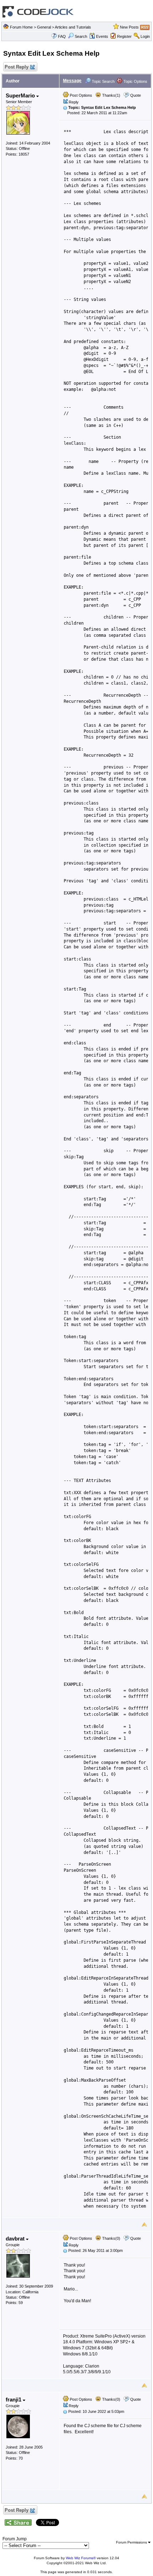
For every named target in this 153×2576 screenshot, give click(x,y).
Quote (136, 95)
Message (72, 81)
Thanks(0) (111, 2238)
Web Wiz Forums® (81, 2558)
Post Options (80, 95)
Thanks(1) (111, 95)
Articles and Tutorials (73, 27)
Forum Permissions (132, 2542)
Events (102, 36)
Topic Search (103, 81)
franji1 (14, 2399)
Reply (74, 102)
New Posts (129, 27)
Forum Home (21, 27)
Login (145, 36)
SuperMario (21, 95)
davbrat (16, 2239)
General (44, 27)
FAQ (62, 36)
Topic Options (135, 81)
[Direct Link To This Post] (65, 107)
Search (81, 36)
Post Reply (17, 67)
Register (124, 36)
